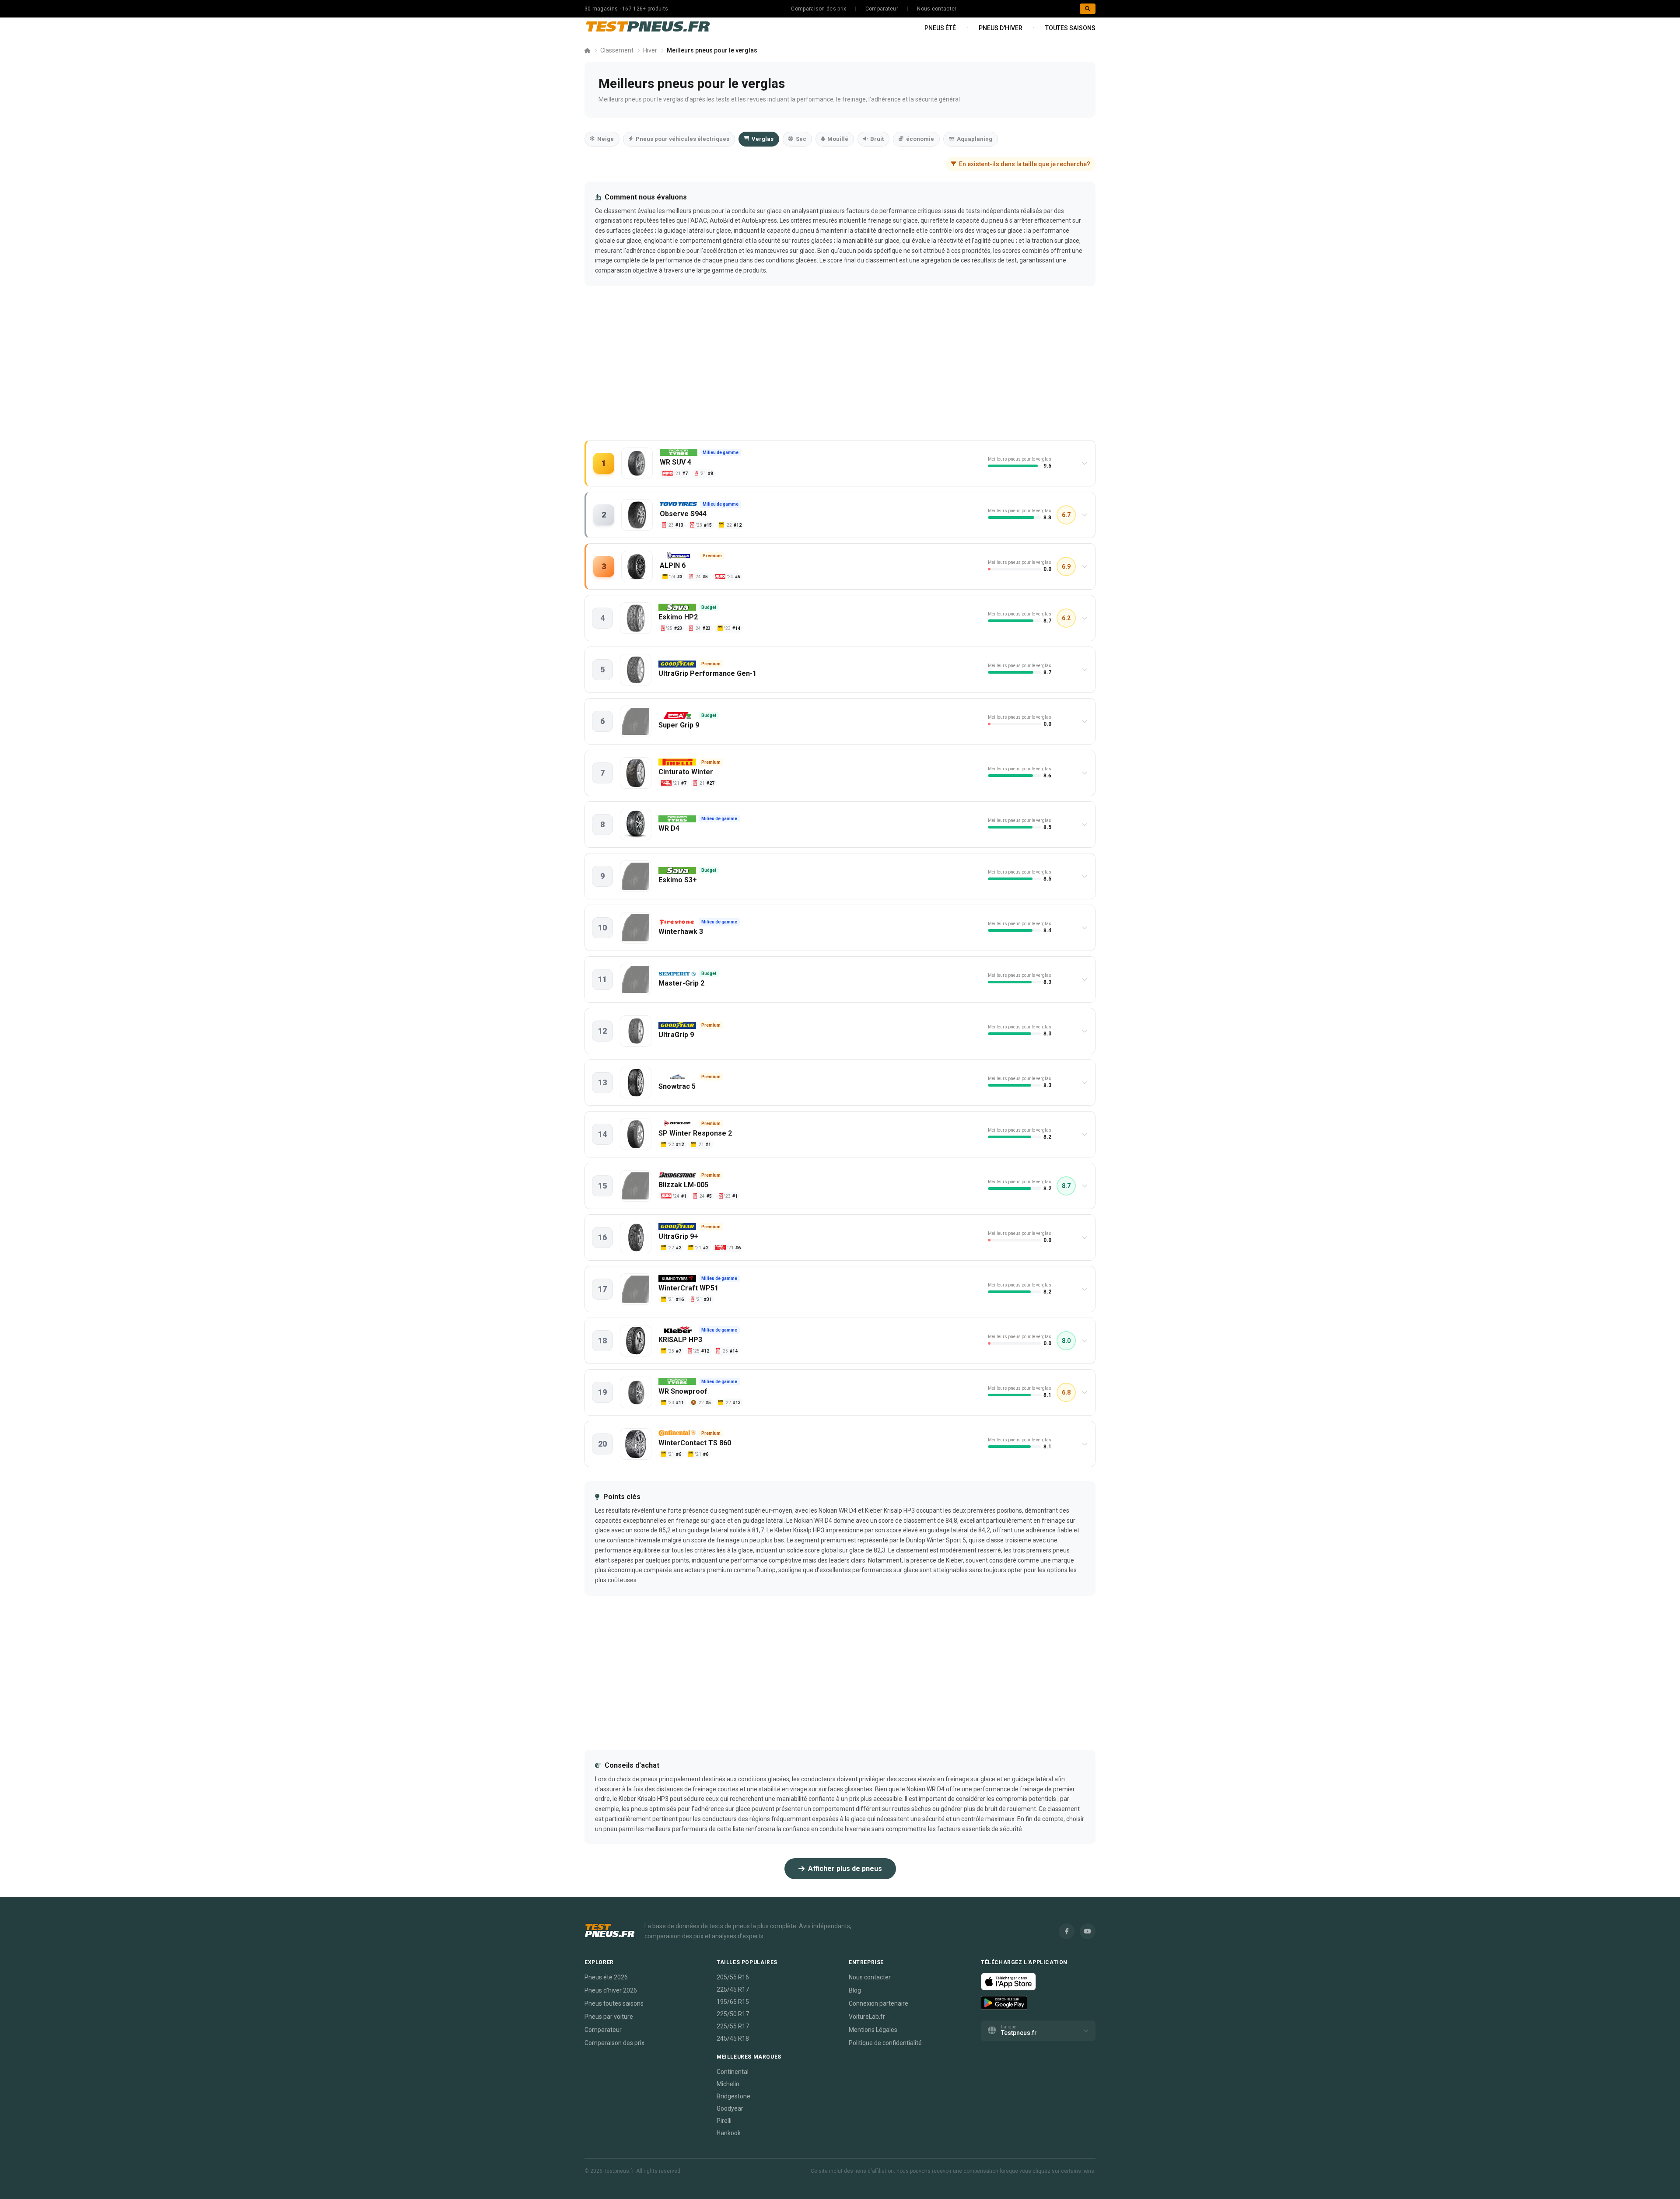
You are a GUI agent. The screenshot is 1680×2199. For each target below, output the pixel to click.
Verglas (763, 139)
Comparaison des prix (819, 9)
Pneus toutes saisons (614, 2003)
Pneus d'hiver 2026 (611, 1990)
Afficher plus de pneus (845, 1869)
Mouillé (838, 139)
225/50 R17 (733, 2014)
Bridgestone (733, 2096)
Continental (733, 2072)
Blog (855, 1990)
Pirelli (724, 2121)
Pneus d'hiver (1001, 28)
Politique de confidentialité (885, 2043)
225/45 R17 (733, 1989)
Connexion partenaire (878, 2003)
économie (920, 139)
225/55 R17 (733, 2026)
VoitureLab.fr (867, 2017)
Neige (605, 139)
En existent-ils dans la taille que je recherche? (1025, 164)
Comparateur (882, 9)
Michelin (728, 2084)
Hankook (729, 2133)
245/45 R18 (733, 2038)
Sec (801, 139)
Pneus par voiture (609, 2017)
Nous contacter (937, 9)
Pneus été (940, 28)
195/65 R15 (733, 2002)
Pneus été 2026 (606, 1977)
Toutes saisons (1070, 28)
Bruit (877, 139)
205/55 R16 (733, 1977)
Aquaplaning (975, 139)
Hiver (650, 50)
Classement (617, 50)
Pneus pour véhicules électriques (682, 139)
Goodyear (730, 2108)
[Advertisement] (840, 372)
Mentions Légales (873, 2030)
